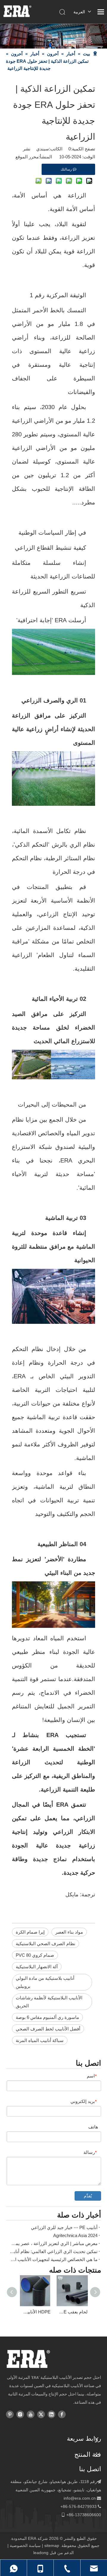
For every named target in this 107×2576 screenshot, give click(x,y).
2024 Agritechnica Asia (75, 2235)
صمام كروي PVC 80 (35, 1955)
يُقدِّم (88, 2196)
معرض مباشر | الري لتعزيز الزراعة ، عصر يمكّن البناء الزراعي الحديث (53, 2243)
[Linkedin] (51, 2414)
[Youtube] (31, 2414)
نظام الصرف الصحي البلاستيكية (45, 1944)
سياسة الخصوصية (25, 2546)
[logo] (28, 2359)
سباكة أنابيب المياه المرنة (40, 2040)
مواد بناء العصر (69, 1932)
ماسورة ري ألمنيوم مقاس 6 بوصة (47, 2017)
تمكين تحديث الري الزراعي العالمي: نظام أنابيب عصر (53, 2251)
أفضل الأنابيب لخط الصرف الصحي (48, 2029)
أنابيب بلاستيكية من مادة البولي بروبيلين (45, 1982)
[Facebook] (62, 2414)
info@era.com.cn (80, 2498)
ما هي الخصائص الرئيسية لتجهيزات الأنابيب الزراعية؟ (53, 2259)
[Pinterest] (10, 2414)
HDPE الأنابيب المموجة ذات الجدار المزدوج (35, 2312)
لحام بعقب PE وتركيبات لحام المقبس (72, 2312)
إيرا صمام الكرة (30, 1932)
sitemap (52, 2546)
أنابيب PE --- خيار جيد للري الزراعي (64, 2227)
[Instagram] (20, 2414)
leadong (41, 2553)
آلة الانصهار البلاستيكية (37, 1967)
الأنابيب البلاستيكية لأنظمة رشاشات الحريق (49, 2002)
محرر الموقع (27, 157)
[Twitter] (41, 2414)
